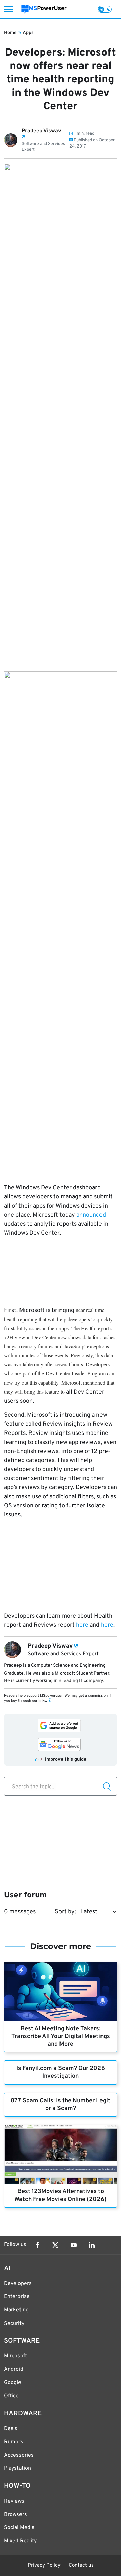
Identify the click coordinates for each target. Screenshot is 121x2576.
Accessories (19, 2455)
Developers (18, 2284)
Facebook (37, 2245)
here (82, 1625)
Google (13, 2383)
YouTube (74, 2245)
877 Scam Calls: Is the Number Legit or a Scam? (61, 2105)
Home (10, 33)
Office (11, 2396)
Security (14, 2324)
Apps (28, 33)
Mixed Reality (20, 2541)
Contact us (81, 2565)
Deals (11, 2429)
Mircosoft (15, 2356)
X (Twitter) (55, 2245)
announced (91, 1215)
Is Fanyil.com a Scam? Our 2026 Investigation (61, 2072)
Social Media (19, 2528)
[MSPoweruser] (44, 9)
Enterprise (17, 2297)
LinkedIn (92, 2245)
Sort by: (65, 1912)
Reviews (14, 2501)
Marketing (16, 2310)
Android (14, 2369)
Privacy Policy (44, 2565)
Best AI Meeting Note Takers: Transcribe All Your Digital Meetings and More (61, 2036)
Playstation (17, 2468)
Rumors (14, 2442)
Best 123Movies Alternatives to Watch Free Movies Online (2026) (61, 2196)
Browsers (15, 2515)
